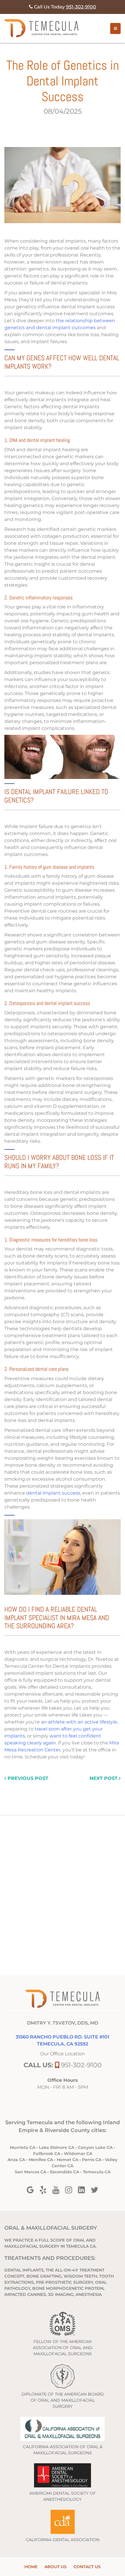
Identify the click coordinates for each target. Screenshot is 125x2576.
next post (104, 1778)
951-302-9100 (81, 2065)
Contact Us (87, 2567)
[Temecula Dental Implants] (41, 28)
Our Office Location (63, 2054)
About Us (56, 2567)
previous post (27, 1778)
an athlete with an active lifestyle (79, 1722)
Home (31, 2567)
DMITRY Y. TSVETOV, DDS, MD (63, 2023)
